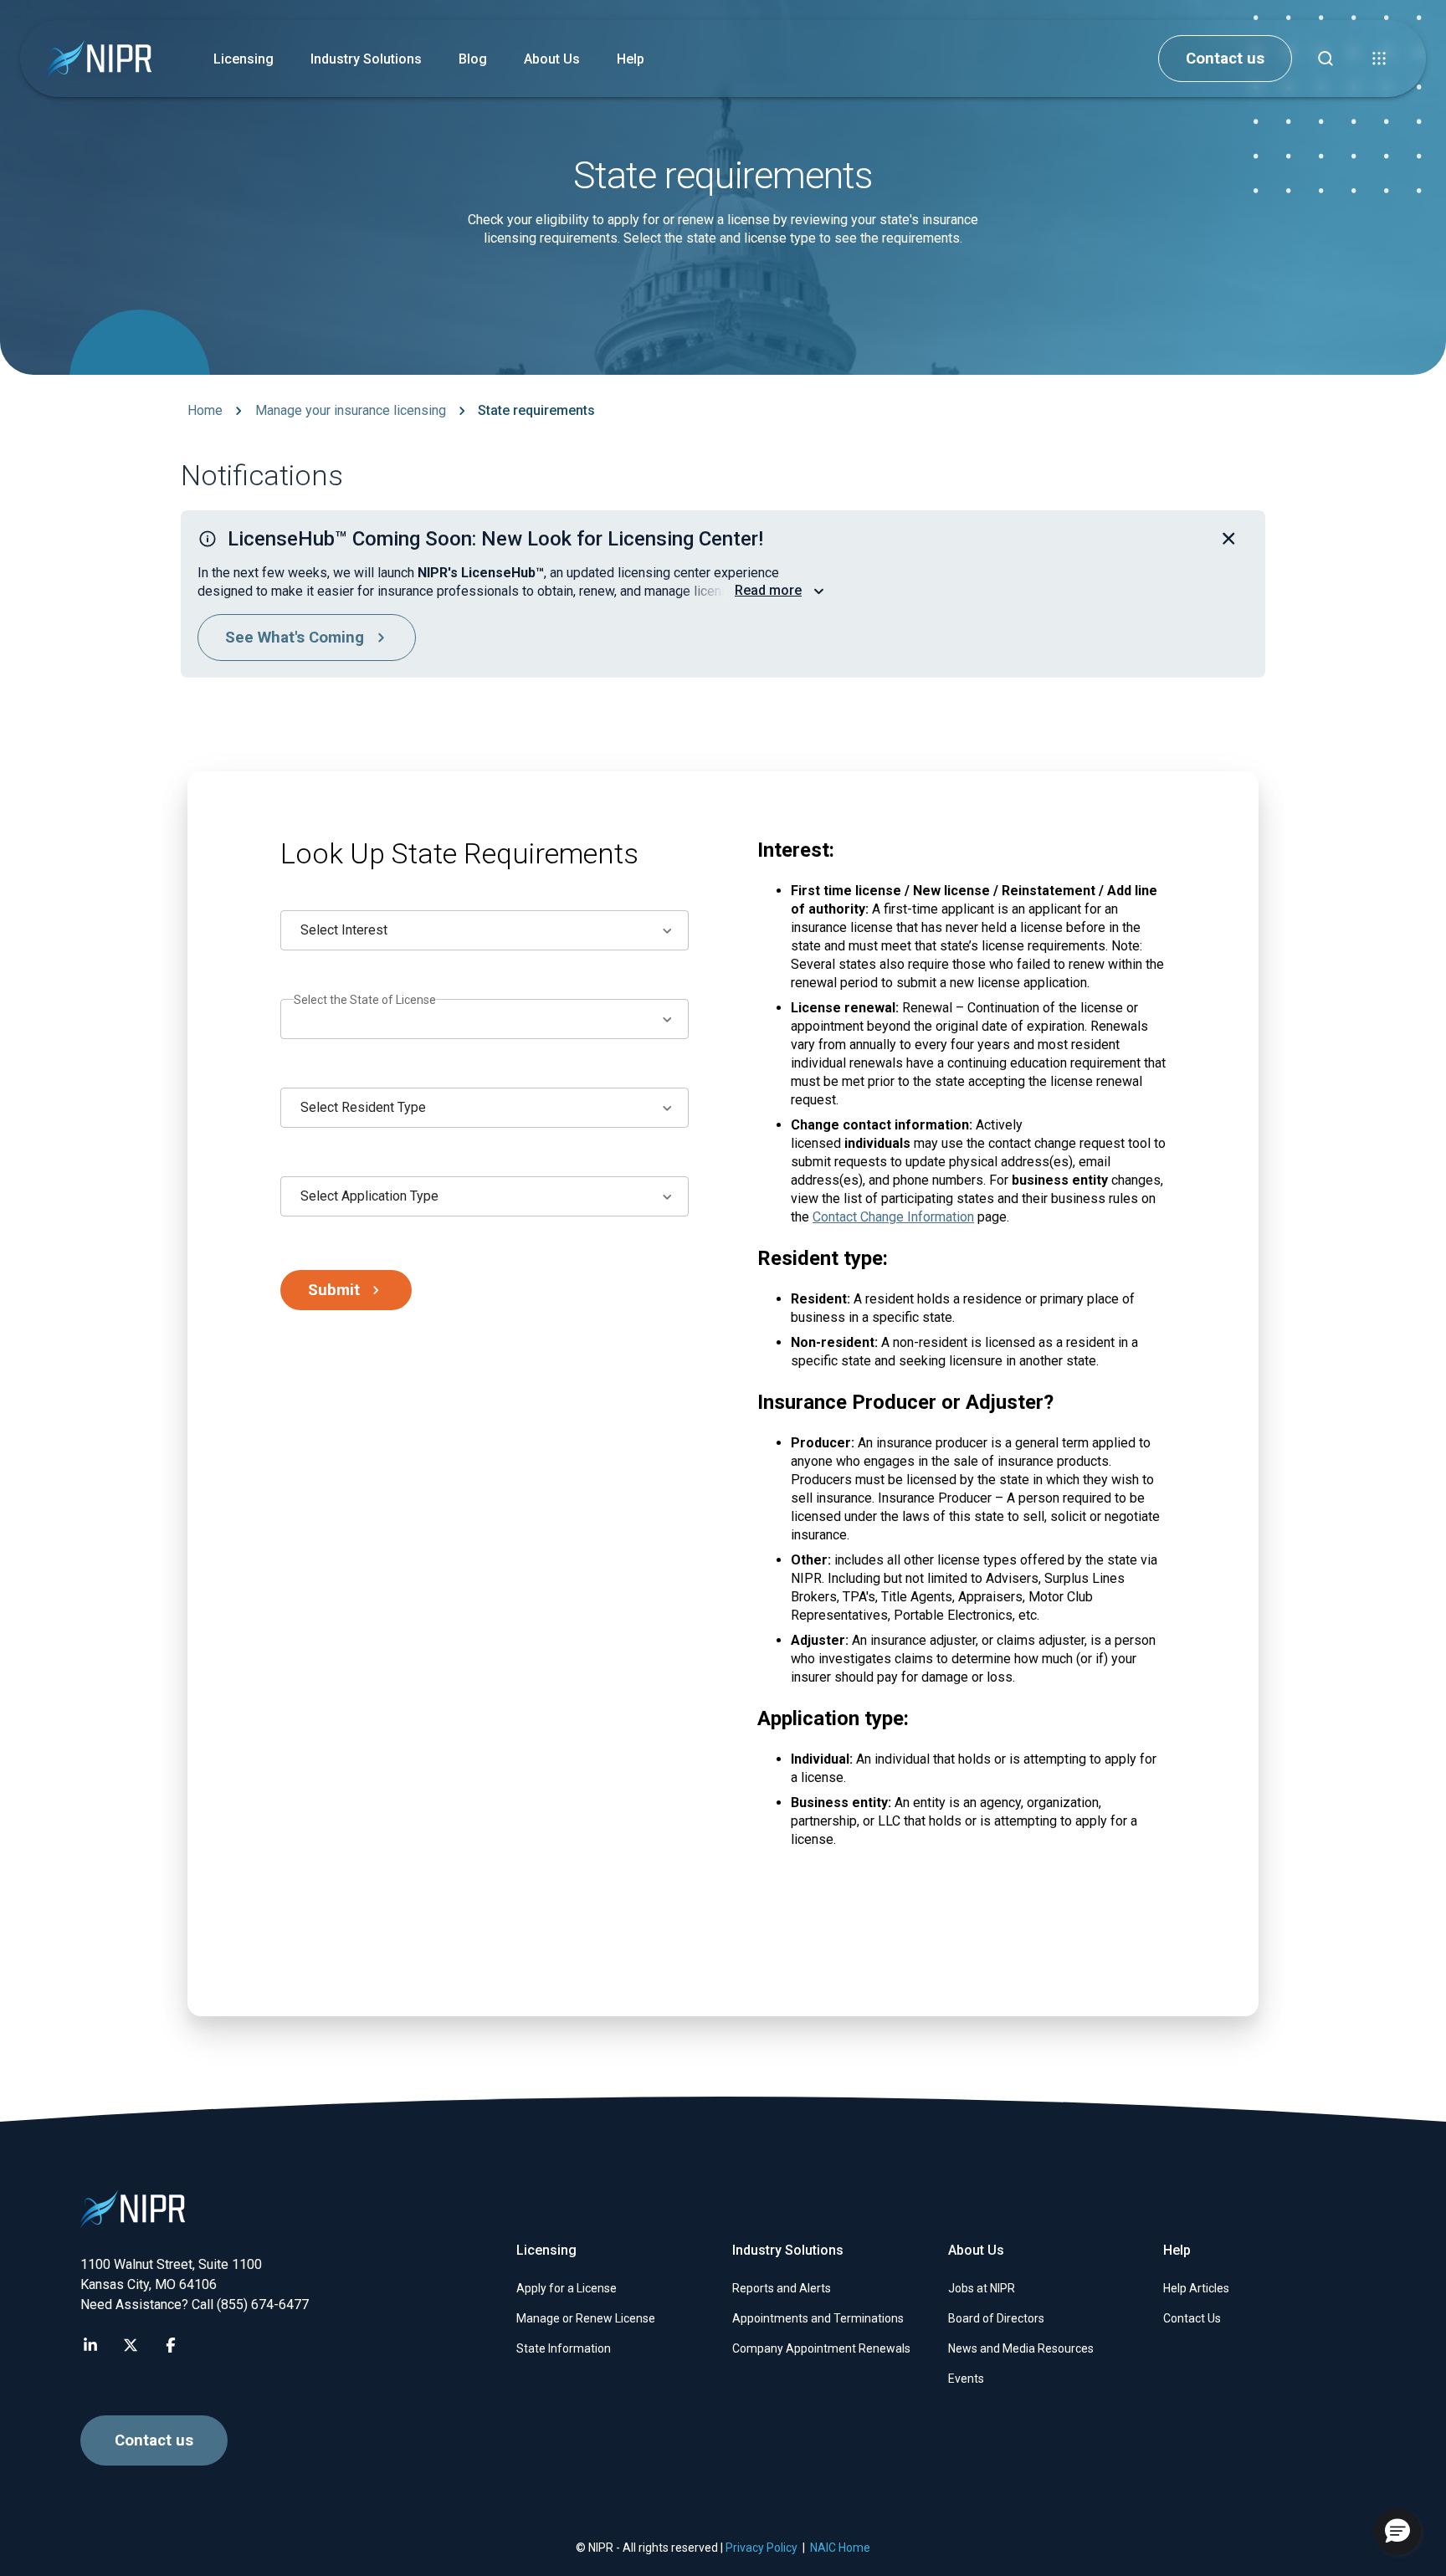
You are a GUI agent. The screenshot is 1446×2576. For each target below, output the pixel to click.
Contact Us (1192, 2318)
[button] (1379, 59)
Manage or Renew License (586, 2318)
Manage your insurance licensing (351, 410)
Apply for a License (567, 2288)
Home (205, 410)
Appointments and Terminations (818, 2318)
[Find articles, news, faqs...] (1325, 59)
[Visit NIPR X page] (131, 2345)
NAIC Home (840, 2548)
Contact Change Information (893, 1217)
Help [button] (631, 59)
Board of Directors (996, 2318)
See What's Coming (295, 638)
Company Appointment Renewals (821, 2348)
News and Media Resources (1021, 2348)
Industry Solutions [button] (366, 59)
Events (966, 2379)
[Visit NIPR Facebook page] (171, 2345)
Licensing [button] (244, 59)
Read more (768, 590)
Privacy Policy (761, 2548)
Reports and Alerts (782, 2288)
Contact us (1225, 59)
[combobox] (485, 930)
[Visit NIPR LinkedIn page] (90, 2345)
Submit (334, 1290)
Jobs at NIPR (982, 2288)
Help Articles (1196, 2288)
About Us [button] (552, 59)
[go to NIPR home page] (99, 59)
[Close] (1228, 539)
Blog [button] (473, 59)
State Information (564, 2348)
